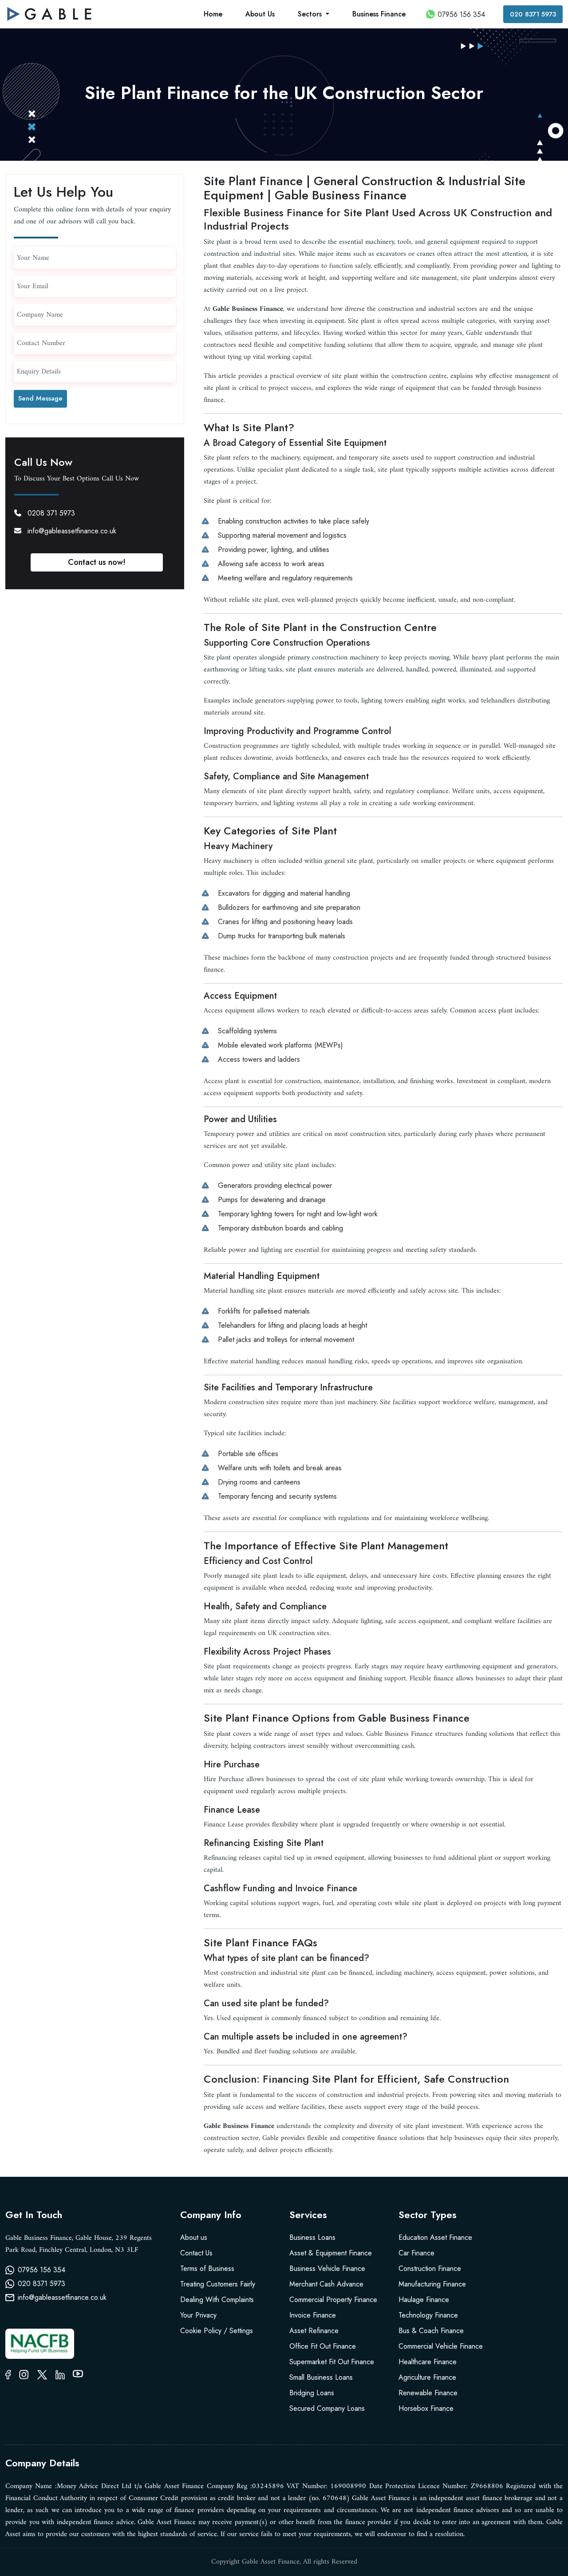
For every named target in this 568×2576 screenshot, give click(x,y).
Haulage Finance (424, 2300)
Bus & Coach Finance (431, 2331)
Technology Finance (428, 2315)
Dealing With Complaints (217, 2300)
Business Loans (312, 2237)
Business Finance (379, 14)
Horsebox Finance (426, 2408)
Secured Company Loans (327, 2408)
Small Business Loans (321, 2377)
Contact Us (196, 2253)
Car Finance (416, 2253)
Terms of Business (207, 2268)
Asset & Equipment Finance (331, 2253)
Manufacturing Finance (432, 2284)
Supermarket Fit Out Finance (332, 2362)
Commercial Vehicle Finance (441, 2346)
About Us (260, 14)
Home (213, 14)
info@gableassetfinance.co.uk (72, 531)
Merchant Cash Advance (326, 2284)
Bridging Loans (312, 2393)
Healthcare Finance (428, 2362)
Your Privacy (198, 2315)
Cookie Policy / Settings (217, 2331)
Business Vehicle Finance (327, 2268)
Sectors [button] (311, 14)
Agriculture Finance (427, 2377)
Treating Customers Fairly (218, 2284)
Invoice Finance (313, 2315)
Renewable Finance (428, 2393)
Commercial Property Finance (333, 2300)
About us (194, 2237)
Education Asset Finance (435, 2237)
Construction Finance (430, 2268)
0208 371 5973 (51, 513)
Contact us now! (97, 562)
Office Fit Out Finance (323, 2346)
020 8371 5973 (533, 14)
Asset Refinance (314, 2331)
